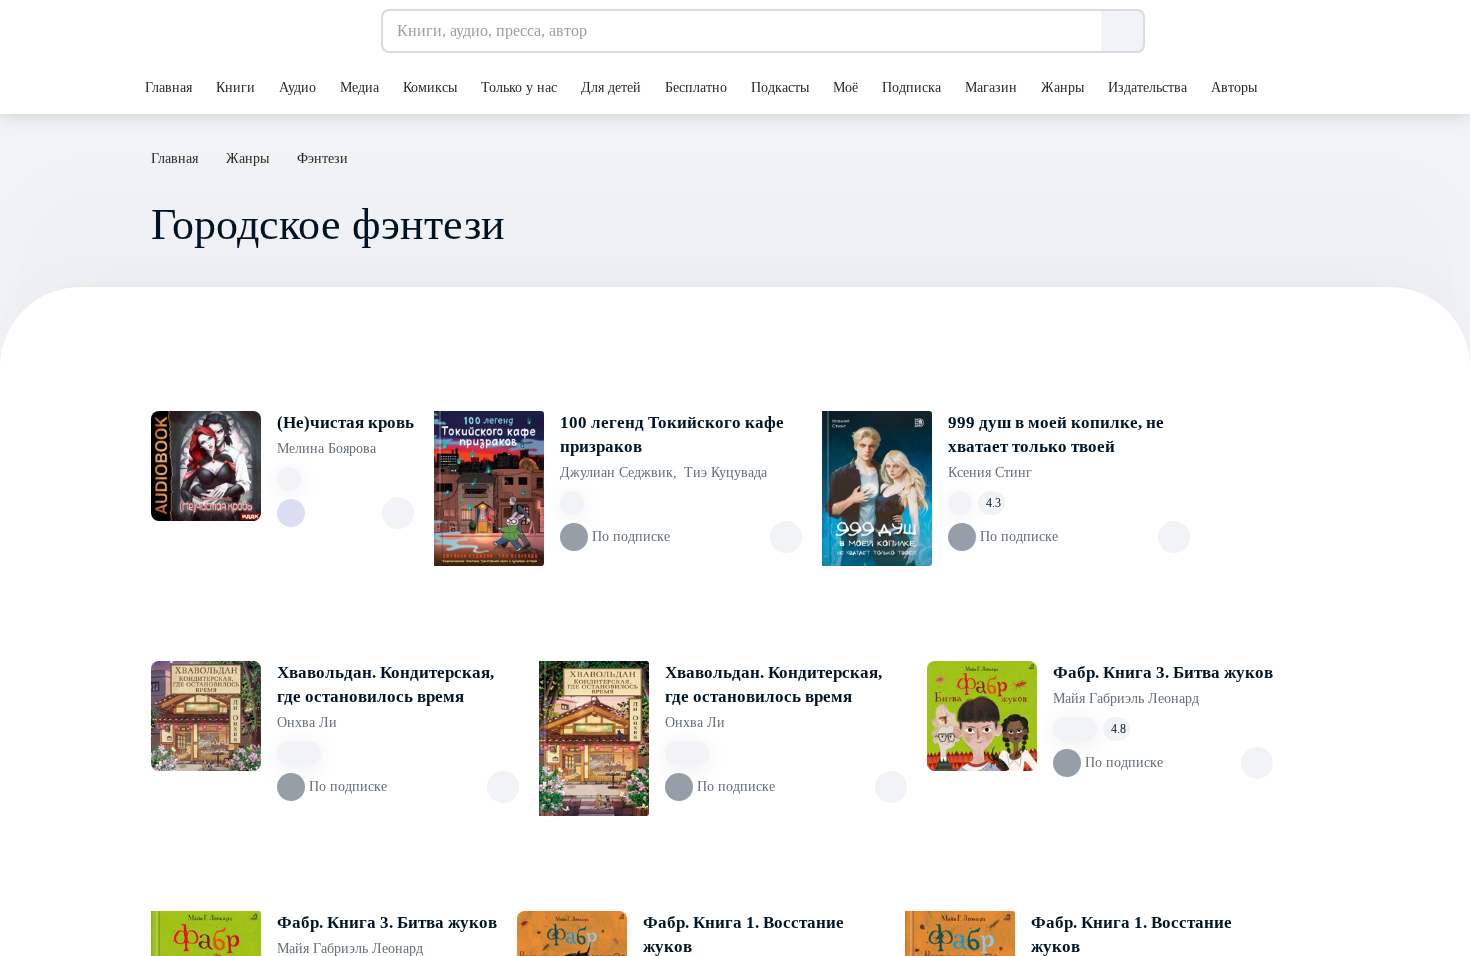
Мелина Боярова (326, 448)
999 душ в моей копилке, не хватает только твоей (1056, 434)
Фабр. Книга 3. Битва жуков (1163, 672)
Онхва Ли (307, 722)
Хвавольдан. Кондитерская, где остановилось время (385, 684)
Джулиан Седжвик (618, 472)
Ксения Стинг (990, 472)
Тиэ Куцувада (725, 472)
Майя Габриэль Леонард (1126, 698)
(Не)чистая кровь (345, 422)
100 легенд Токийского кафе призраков (672, 434)
